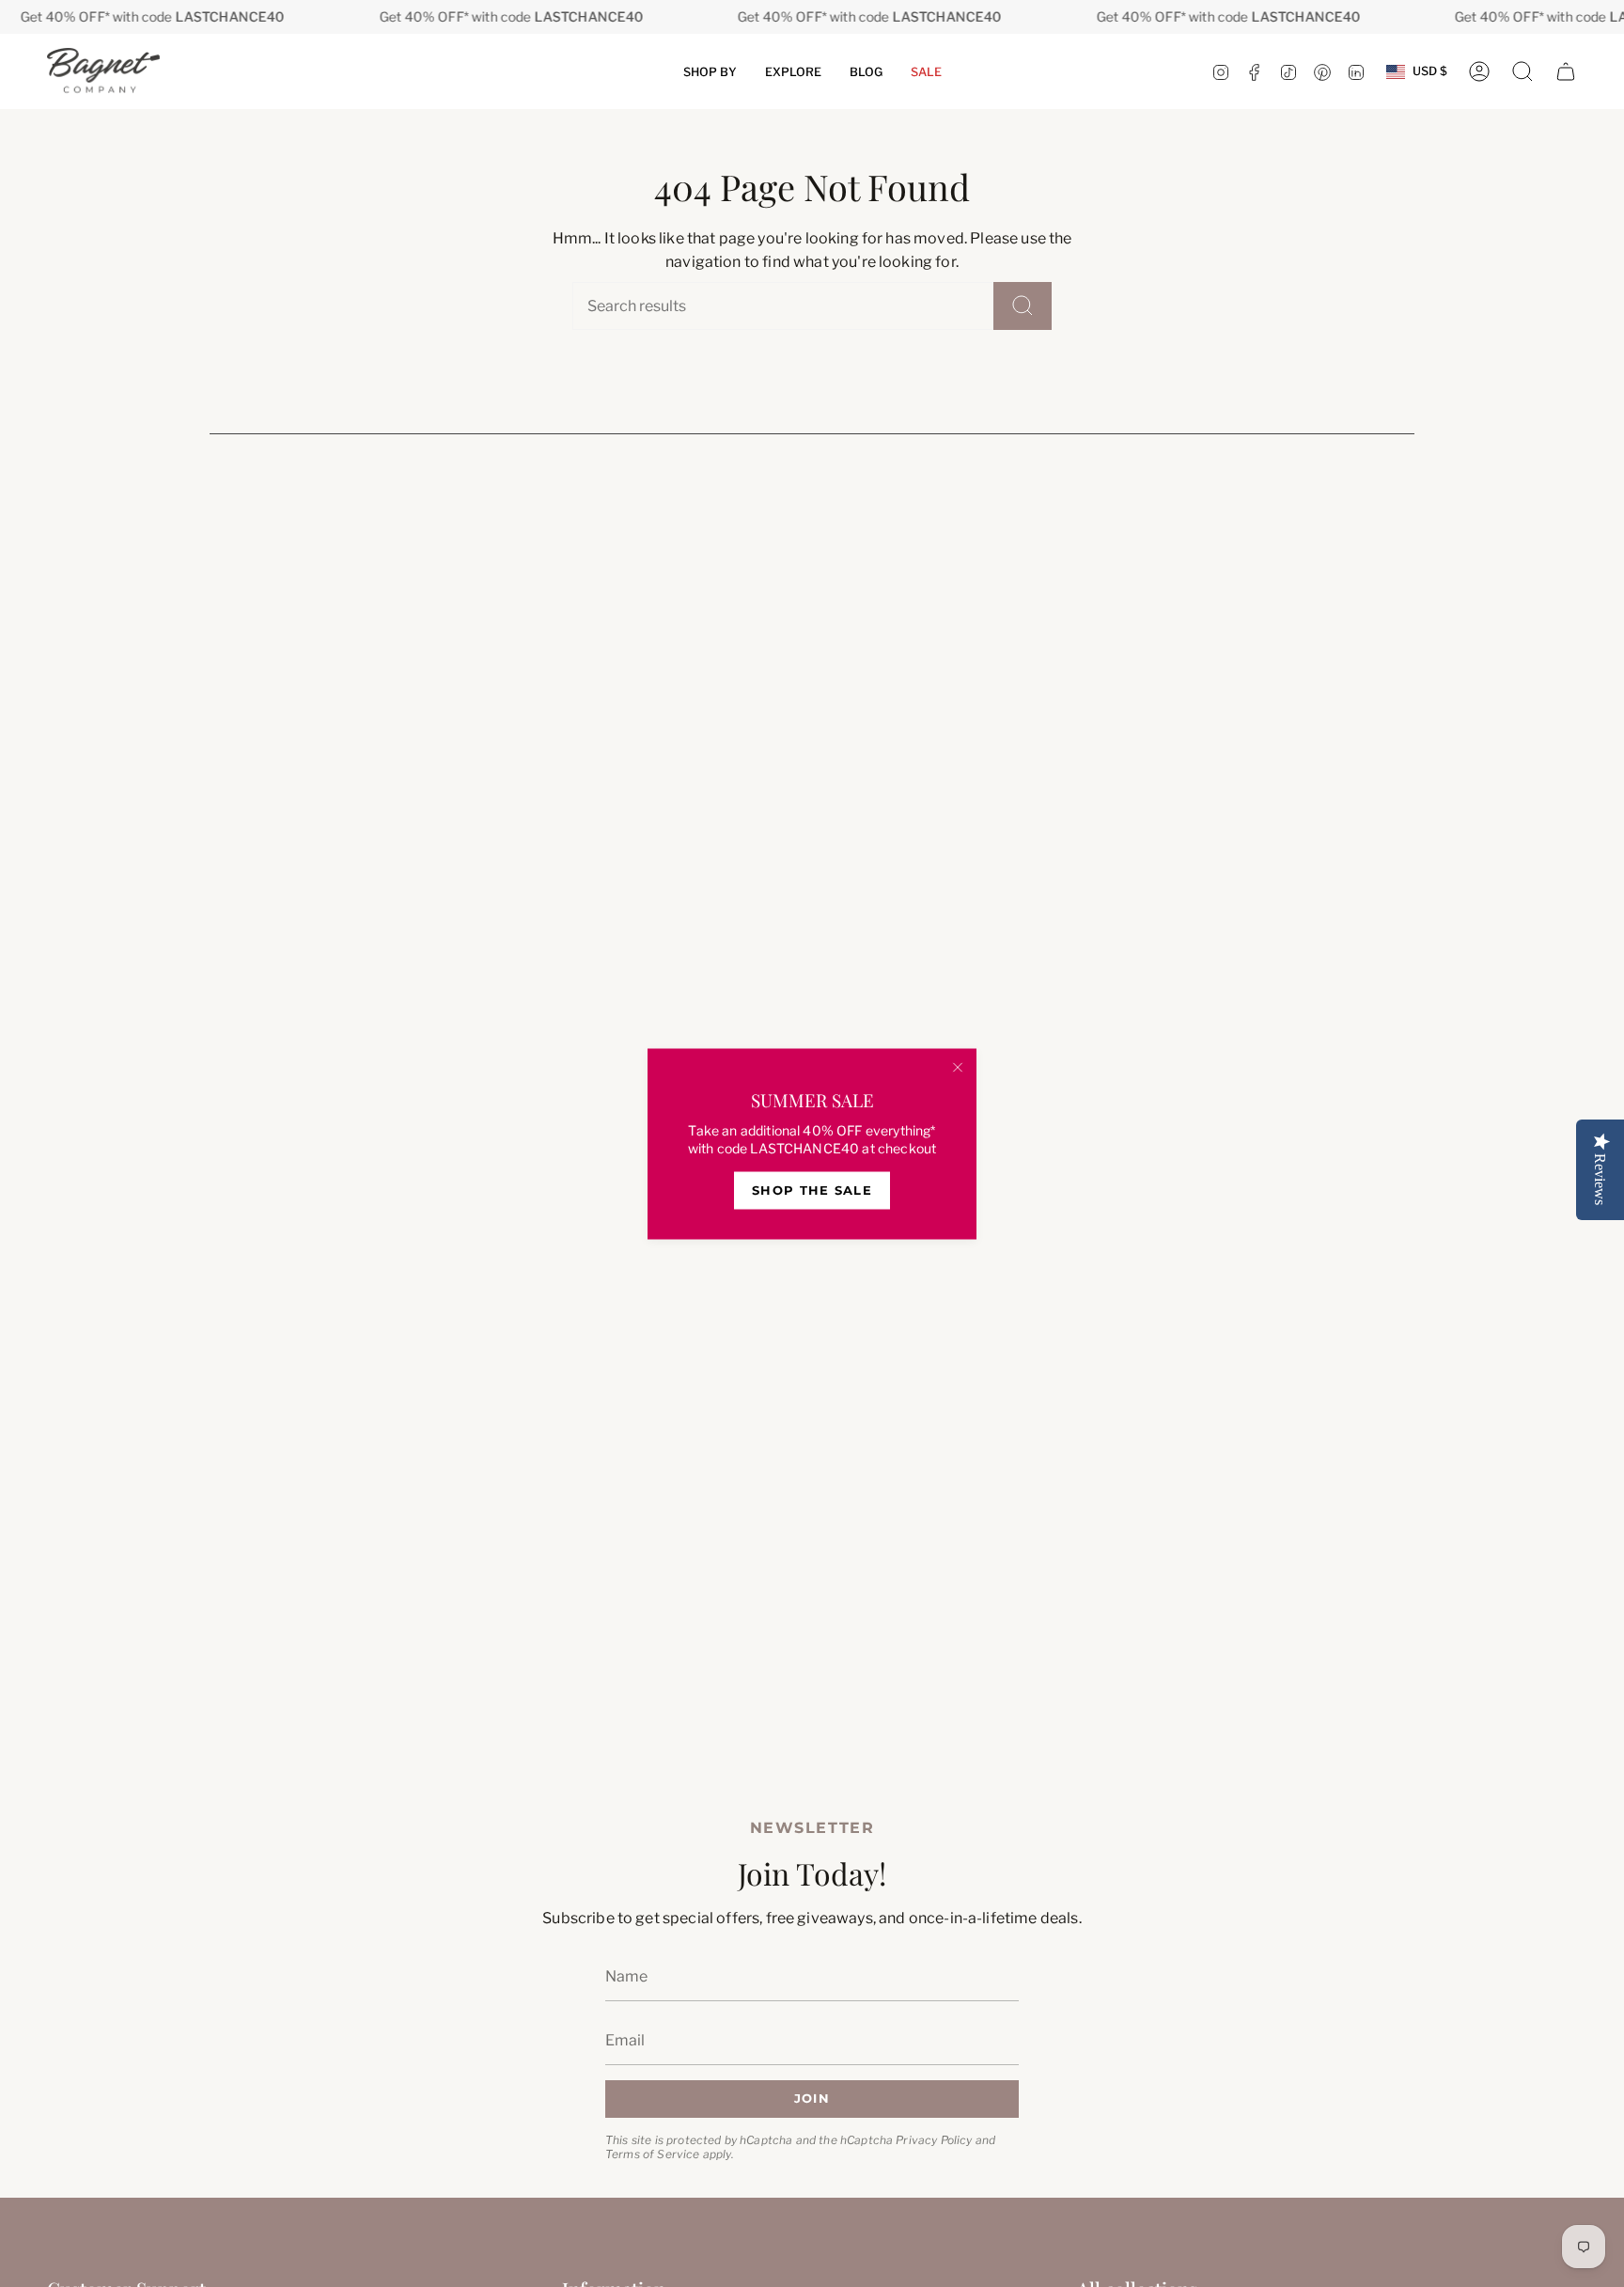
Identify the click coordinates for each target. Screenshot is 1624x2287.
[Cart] (1566, 71)
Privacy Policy (934, 2139)
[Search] (1023, 306)
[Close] (958, 1067)
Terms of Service (653, 2153)
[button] (710, 71)
